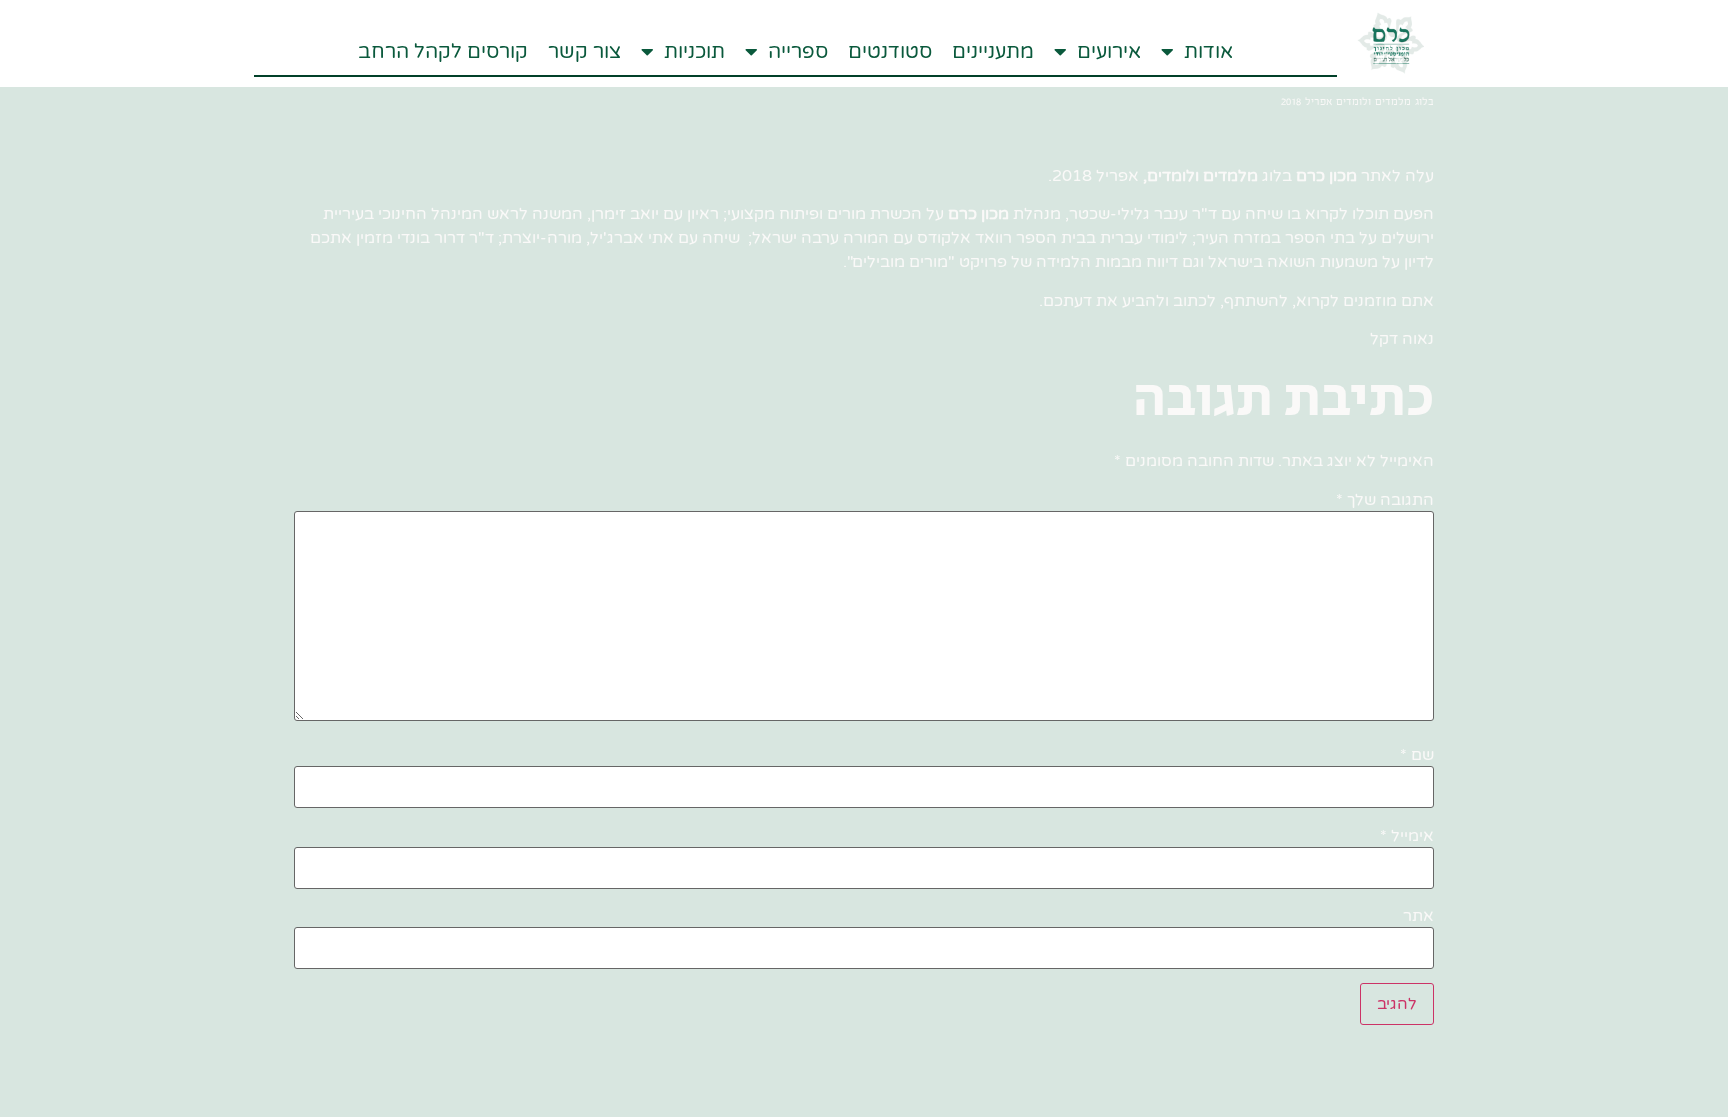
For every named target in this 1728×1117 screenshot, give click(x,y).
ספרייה (798, 52)
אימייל (1407, 836)
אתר (1418, 916)
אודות (1208, 52)
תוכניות (694, 52)
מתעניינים (993, 52)
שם (1417, 755)
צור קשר (584, 52)
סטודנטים (890, 52)
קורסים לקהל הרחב (443, 52)
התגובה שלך (1385, 500)
